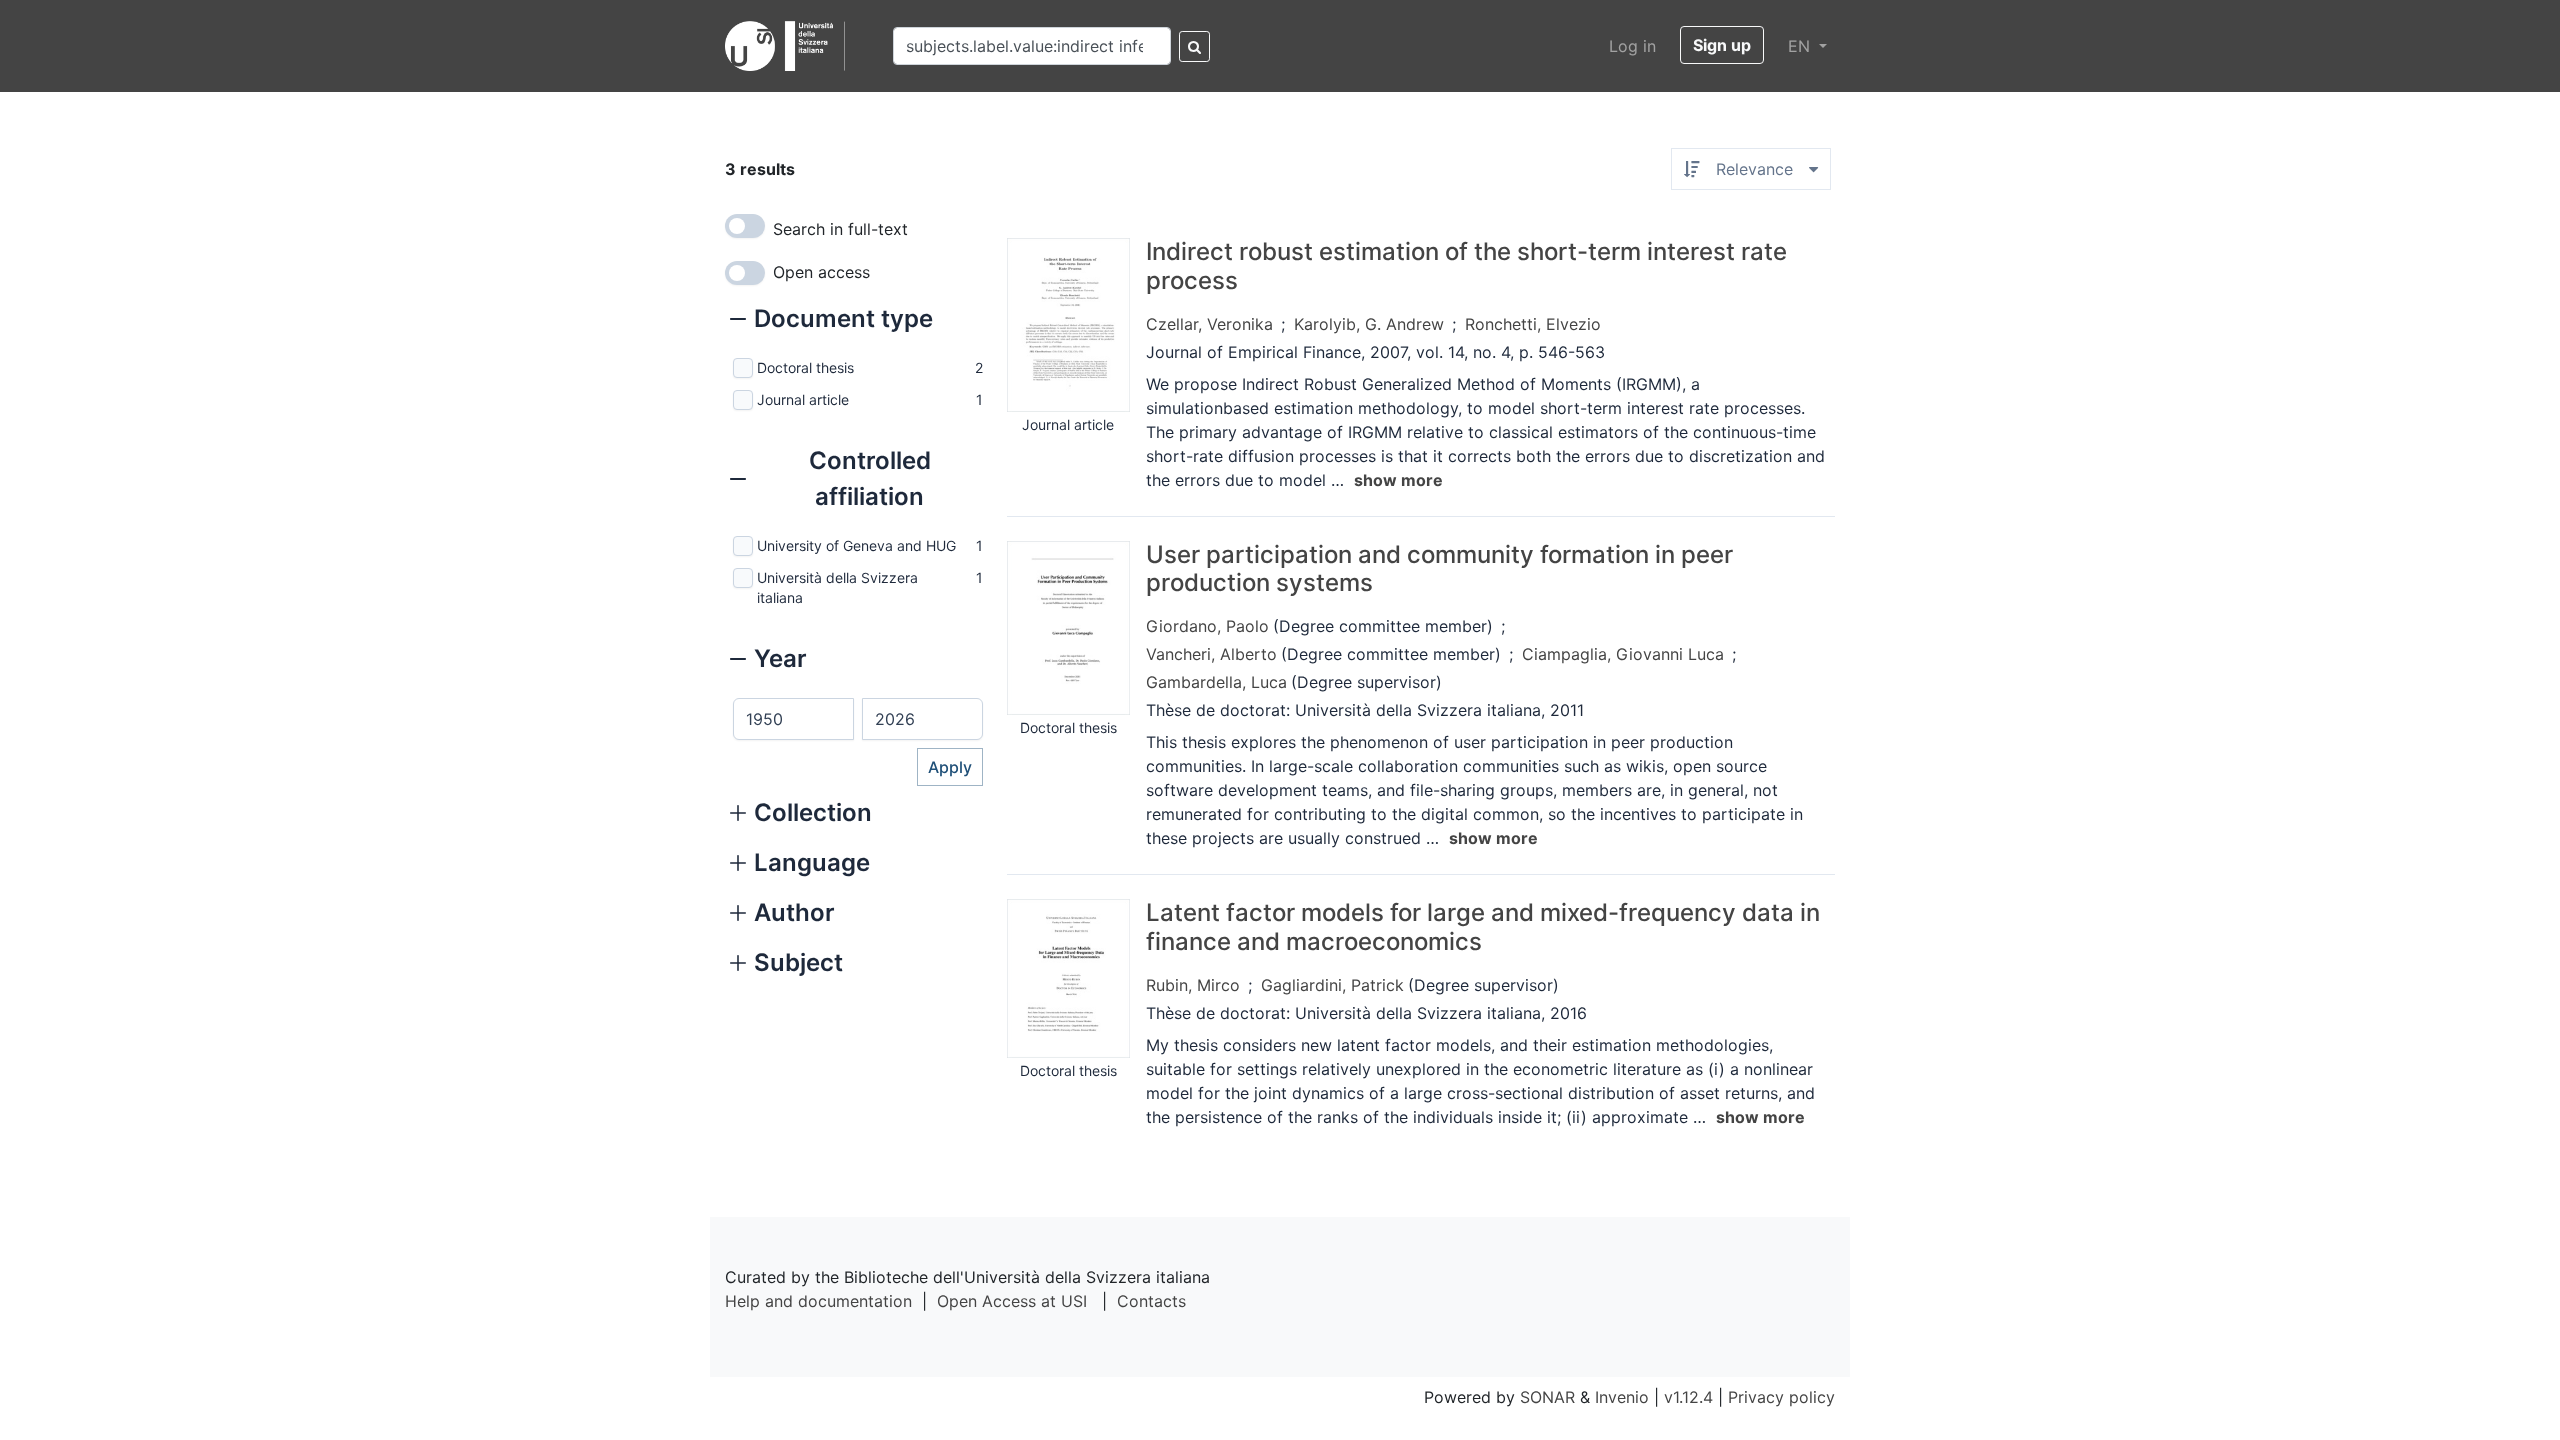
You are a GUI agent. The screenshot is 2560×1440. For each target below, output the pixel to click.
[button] (831, 321)
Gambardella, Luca (1216, 682)
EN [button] (1801, 46)
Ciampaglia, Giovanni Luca (1623, 654)
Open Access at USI (1012, 1301)
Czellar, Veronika (1209, 324)
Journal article (803, 399)
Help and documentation (818, 1301)
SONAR (1547, 1397)
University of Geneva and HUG (856, 545)
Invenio (1622, 1397)
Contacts (1151, 1301)
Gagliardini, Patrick (1332, 985)
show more (1398, 480)
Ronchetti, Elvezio (1533, 324)
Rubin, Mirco (1193, 985)
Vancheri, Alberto (1211, 654)
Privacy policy (1781, 1397)
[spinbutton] (793, 719)
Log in (1632, 46)
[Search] (1194, 46)
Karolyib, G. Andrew (1369, 324)
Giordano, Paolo (1207, 626)
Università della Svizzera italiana (837, 587)
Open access (821, 272)
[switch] (745, 226)
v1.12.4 (1688, 1397)
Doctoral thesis (805, 367)
